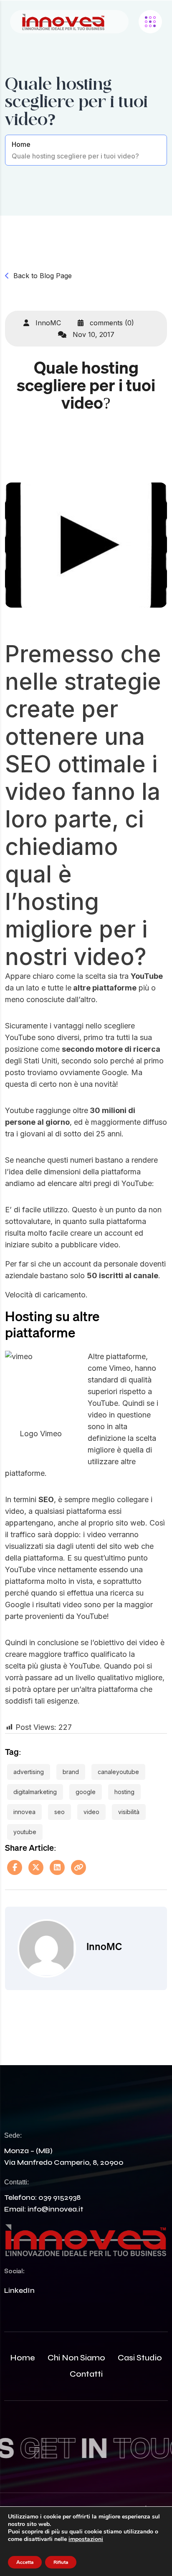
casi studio (140, 2358)
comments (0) (111, 323)
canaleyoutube (118, 1772)
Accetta (25, 2562)
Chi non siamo (76, 2358)
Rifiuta (61, 2562)
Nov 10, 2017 (92, 334)
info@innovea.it (55, 2209)
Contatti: (16, 2182)
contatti (86, 2374)
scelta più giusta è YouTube (52, 1666)
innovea (24, 1812)
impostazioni (86, 2539)
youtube (25, 1832)
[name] (63, 22)
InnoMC (47, 323)
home (23, 2358)
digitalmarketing (35, 1792)
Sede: (13, 2135)
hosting (124, 1792)
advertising (29, 1772)
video (91, 1812)
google (86, 1792)
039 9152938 (59, 2197)
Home (21, 144)
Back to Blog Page (43, 276)
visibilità (129, 1812)
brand (71, 1772)
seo (59, 1812)
